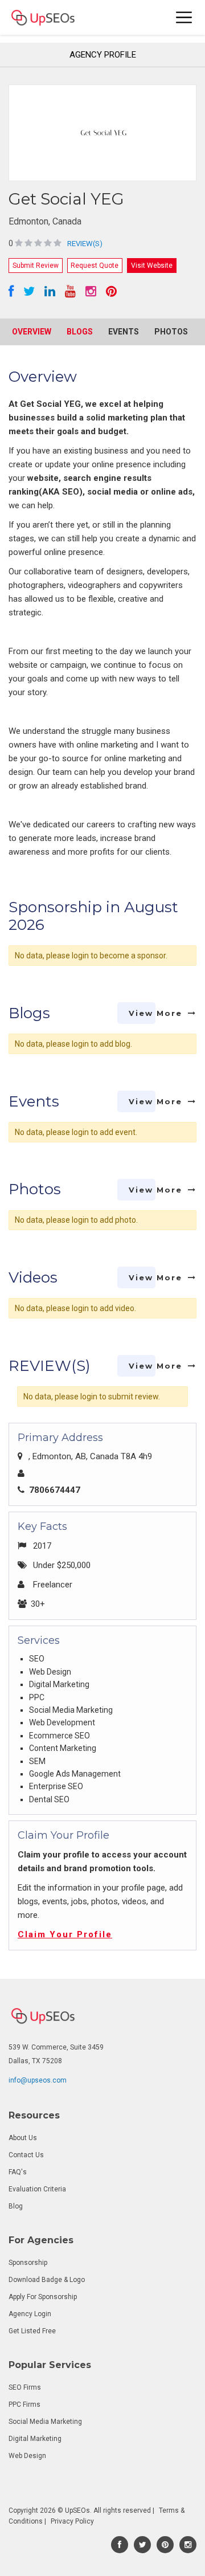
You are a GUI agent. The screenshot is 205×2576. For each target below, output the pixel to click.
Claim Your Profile (65, 1934)
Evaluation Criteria (37, 2189)
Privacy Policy (72, 2521)
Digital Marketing (35, 2439)
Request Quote (95, 266)
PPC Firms (24, 2404)
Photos (171, 332)
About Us (23, 2138)
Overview (32, 332)
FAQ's (18, 2172)
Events (124, 332)
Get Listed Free (32, 2331)
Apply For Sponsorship (43, 2297)
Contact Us (26, 2155)
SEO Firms (25, 2387)
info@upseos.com (38, 2080)
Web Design (27, 2456)
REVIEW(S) (85, 244)
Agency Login (30, 2314)
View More (155, 1013)
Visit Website (152, 266)
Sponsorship (28, 2263)
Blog (16, 2206)
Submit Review (36, 266)
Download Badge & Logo (47, 2280)
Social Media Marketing (45, 2422)
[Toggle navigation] (184, 17)
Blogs (80, 332)
